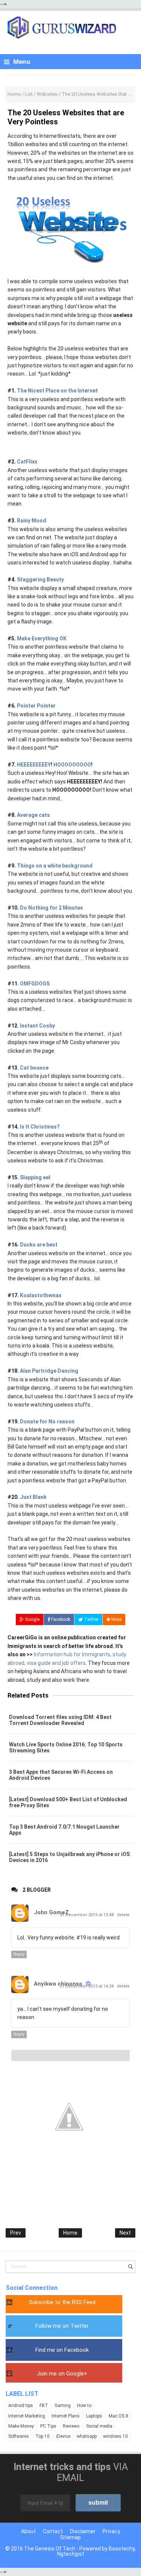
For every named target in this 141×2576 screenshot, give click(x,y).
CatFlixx (27, 462)
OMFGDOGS (35, 984)
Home (70, 2233)
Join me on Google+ (62, 2374)
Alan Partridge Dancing (49, 1371)
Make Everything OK (42, 638)
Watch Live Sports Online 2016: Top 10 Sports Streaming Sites (66, 1748)
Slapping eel (35, 1177)
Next (125, 2233)
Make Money (21, 2426)
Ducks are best (39, 1245)
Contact (53, 2531)
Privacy (111, 2531)
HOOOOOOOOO (72, 765)
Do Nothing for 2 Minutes (52, 908)
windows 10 (115, 2436)
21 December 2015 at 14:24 (87, 1986)
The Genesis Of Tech (50, 2549)
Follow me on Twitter (62, 2326)
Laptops (94, 2416)
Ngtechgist (71, 2554)
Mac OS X (119, 2416)
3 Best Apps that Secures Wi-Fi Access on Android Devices (61, 1775)
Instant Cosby (37, 1026)
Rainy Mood (32, 521)
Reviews (71, 2426)
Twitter (91, 1619)
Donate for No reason (47, 1422)
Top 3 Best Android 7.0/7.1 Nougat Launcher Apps (64, 1830)
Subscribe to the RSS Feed (62, 2302)
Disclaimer (83, 2531)
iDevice (63, 2436)
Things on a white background (55, 866)
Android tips (21, 2405)
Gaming (63, 2405)
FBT (44, 2405)
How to (84, 2405)
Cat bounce (34, 1068)
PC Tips (48, 2426)
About (28, 2531)
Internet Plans (66, 2416)
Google (32, 1619)
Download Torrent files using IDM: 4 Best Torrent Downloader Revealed (60, 1720)
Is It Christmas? (40, 1127)
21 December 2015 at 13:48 (87, 1915)
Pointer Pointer (36, 706)
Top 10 (42, 2436)
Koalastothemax (41, 1295)
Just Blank (33, 1497)
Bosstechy (122, 2549)
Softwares (19, 2436)
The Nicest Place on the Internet (57, 391)
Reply (19, 1954)
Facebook (60, 1619)
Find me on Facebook (62, 2350)
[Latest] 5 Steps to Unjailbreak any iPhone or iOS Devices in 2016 (69, 1857)
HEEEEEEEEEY (34, 765)
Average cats (33, 815)
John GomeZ (51, 1912)
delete (123, 1915)
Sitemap (70, 2537)
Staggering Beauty (40, 579)
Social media (99, 2426)
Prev (16, 2233)
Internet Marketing (27, 2416)
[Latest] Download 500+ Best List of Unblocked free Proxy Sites (68, 1802)
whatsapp (87, 2436)
